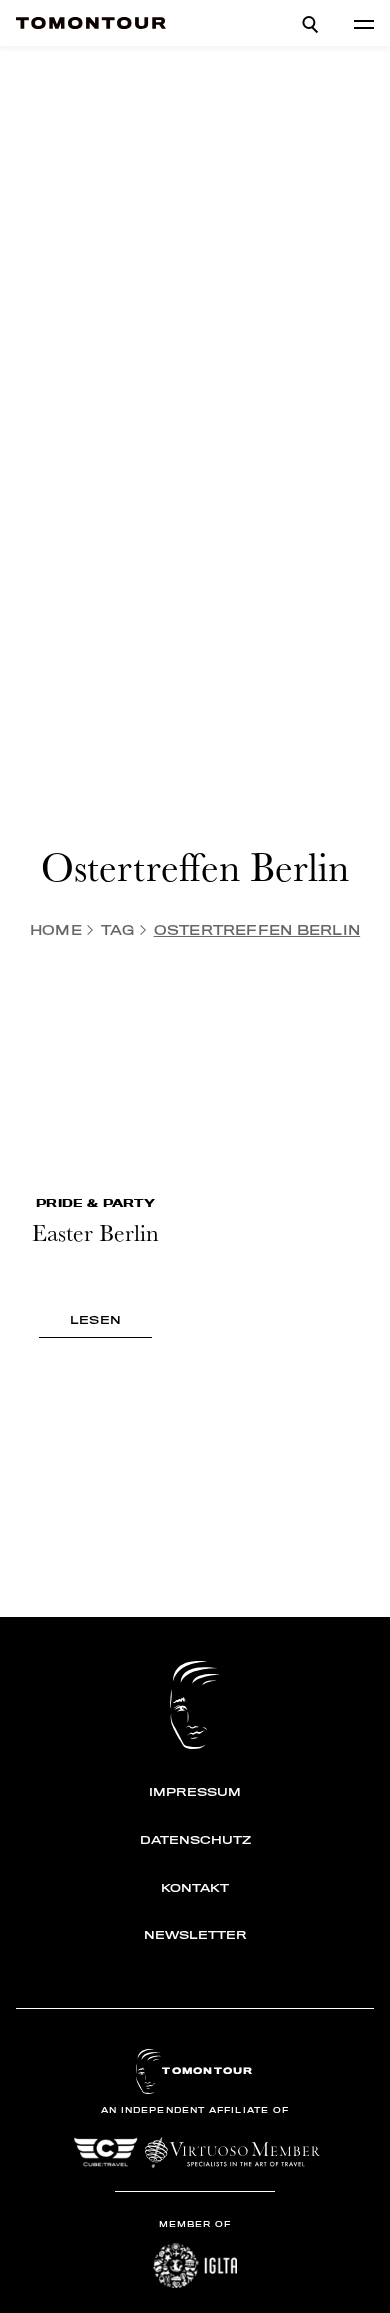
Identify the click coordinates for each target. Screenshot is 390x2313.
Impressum (195, 1792)
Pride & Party (95, 1203)
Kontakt (195, 1888)
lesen (95, 1320)
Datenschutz (195, 1840)
